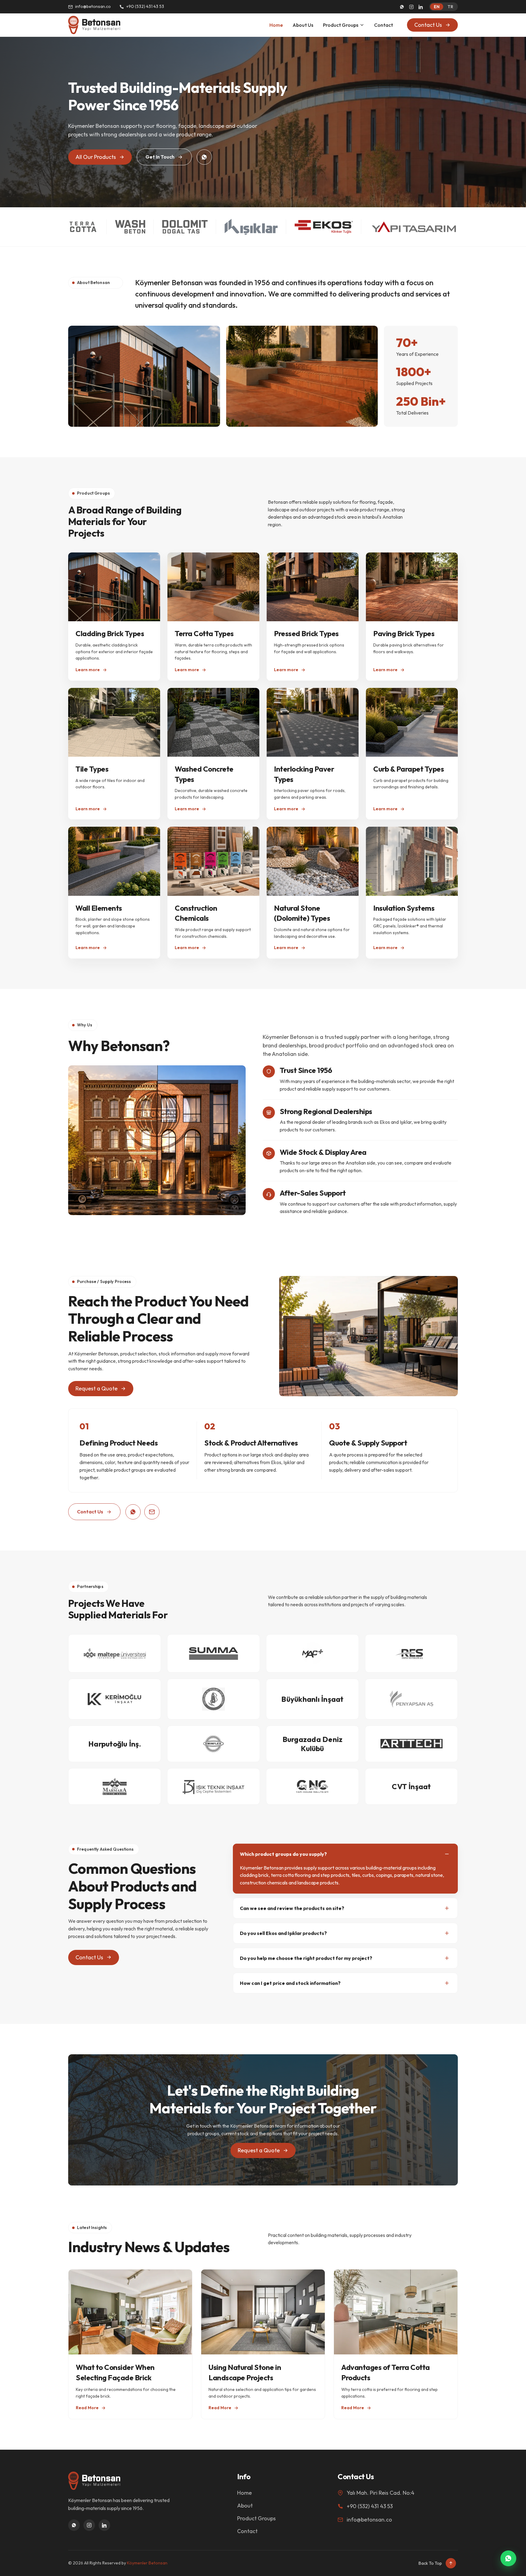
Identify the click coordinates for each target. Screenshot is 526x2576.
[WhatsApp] (402, 7)
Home (276, 25)
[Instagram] (411, 7)
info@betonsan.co (93, 6)
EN (437, 7)
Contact (384, 25)
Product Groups (341, 25)
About (245, 2506)
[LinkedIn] (421, 7)
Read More (87, 2408)
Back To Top (430, 2563)
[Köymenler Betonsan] (94, 25)
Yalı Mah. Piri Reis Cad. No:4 (380, 2493)
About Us (303, 25)
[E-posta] (152, 1512)
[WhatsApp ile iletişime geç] (508, 2558)
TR (450, 7)
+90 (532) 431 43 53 (145, 6)
